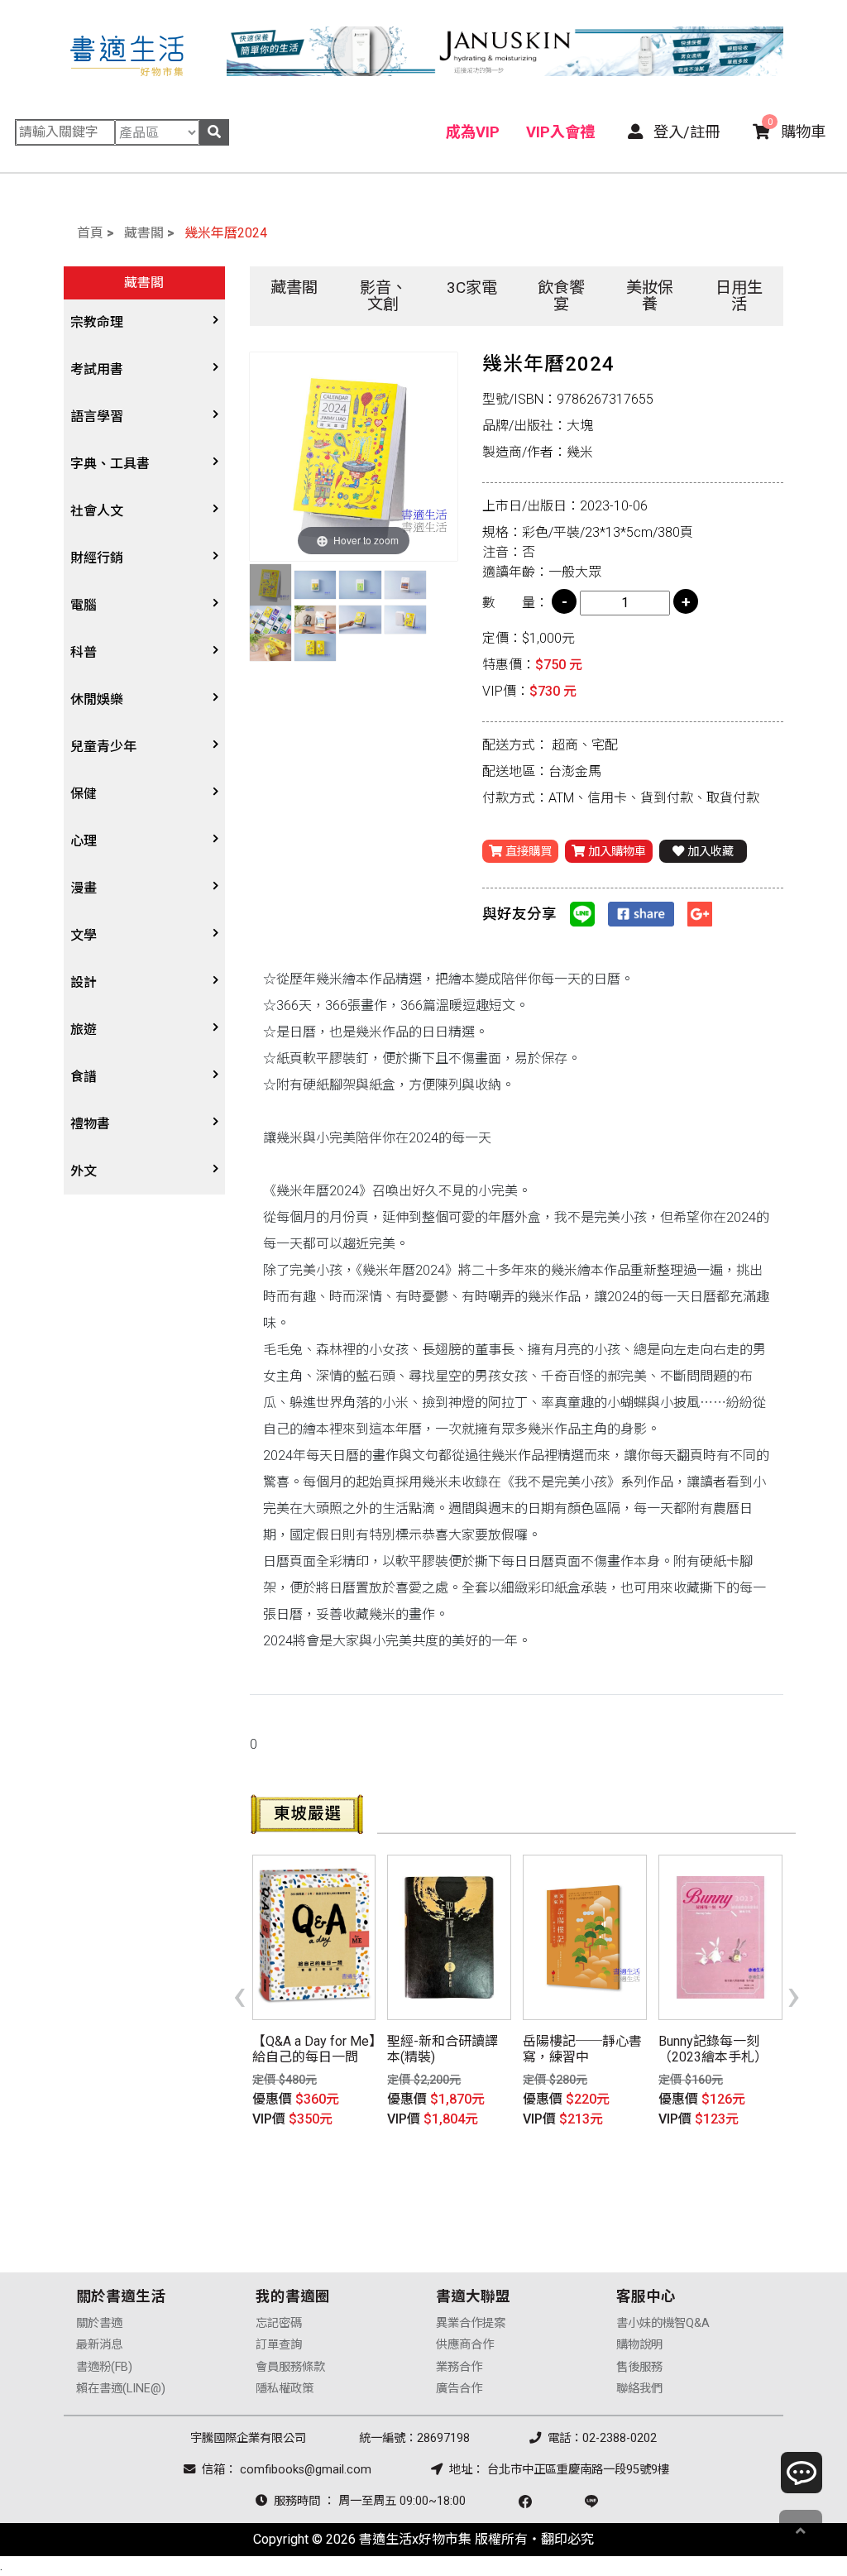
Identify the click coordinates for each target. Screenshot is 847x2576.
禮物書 (90, 1124)
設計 (84, 982)
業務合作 (459, 2367)
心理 (84, 841)
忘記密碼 (279, 2323)
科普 (84, 652)
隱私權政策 (285, 2389)
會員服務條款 (290, 2367)
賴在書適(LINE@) (121, 2389)
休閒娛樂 (97, 699)
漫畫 (84, 888)
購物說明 (639, 2345)
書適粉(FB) (104, 2367)
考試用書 (97, 369)
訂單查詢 (279, 2345)
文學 (84, 935)
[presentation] (239, 1994)
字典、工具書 (110, 464)
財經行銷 (97, 558)
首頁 (90, 233)
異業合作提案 (471, 2323)
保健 (84, 794)
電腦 (84, 605)
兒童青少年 (103, 747)
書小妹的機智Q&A (663, 2323)
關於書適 (99, 2323)
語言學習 (97, 417)
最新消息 (99, 2345)
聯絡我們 (639, 2389)
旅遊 (84, 1029)
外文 (84, 1171)
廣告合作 (459, 2389)
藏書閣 (144, 233)
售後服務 (639, 2367)
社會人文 (97, 511)
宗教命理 (97, 322)
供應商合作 (465, 2345)
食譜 (84, 1077)
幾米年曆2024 (226, 233)
